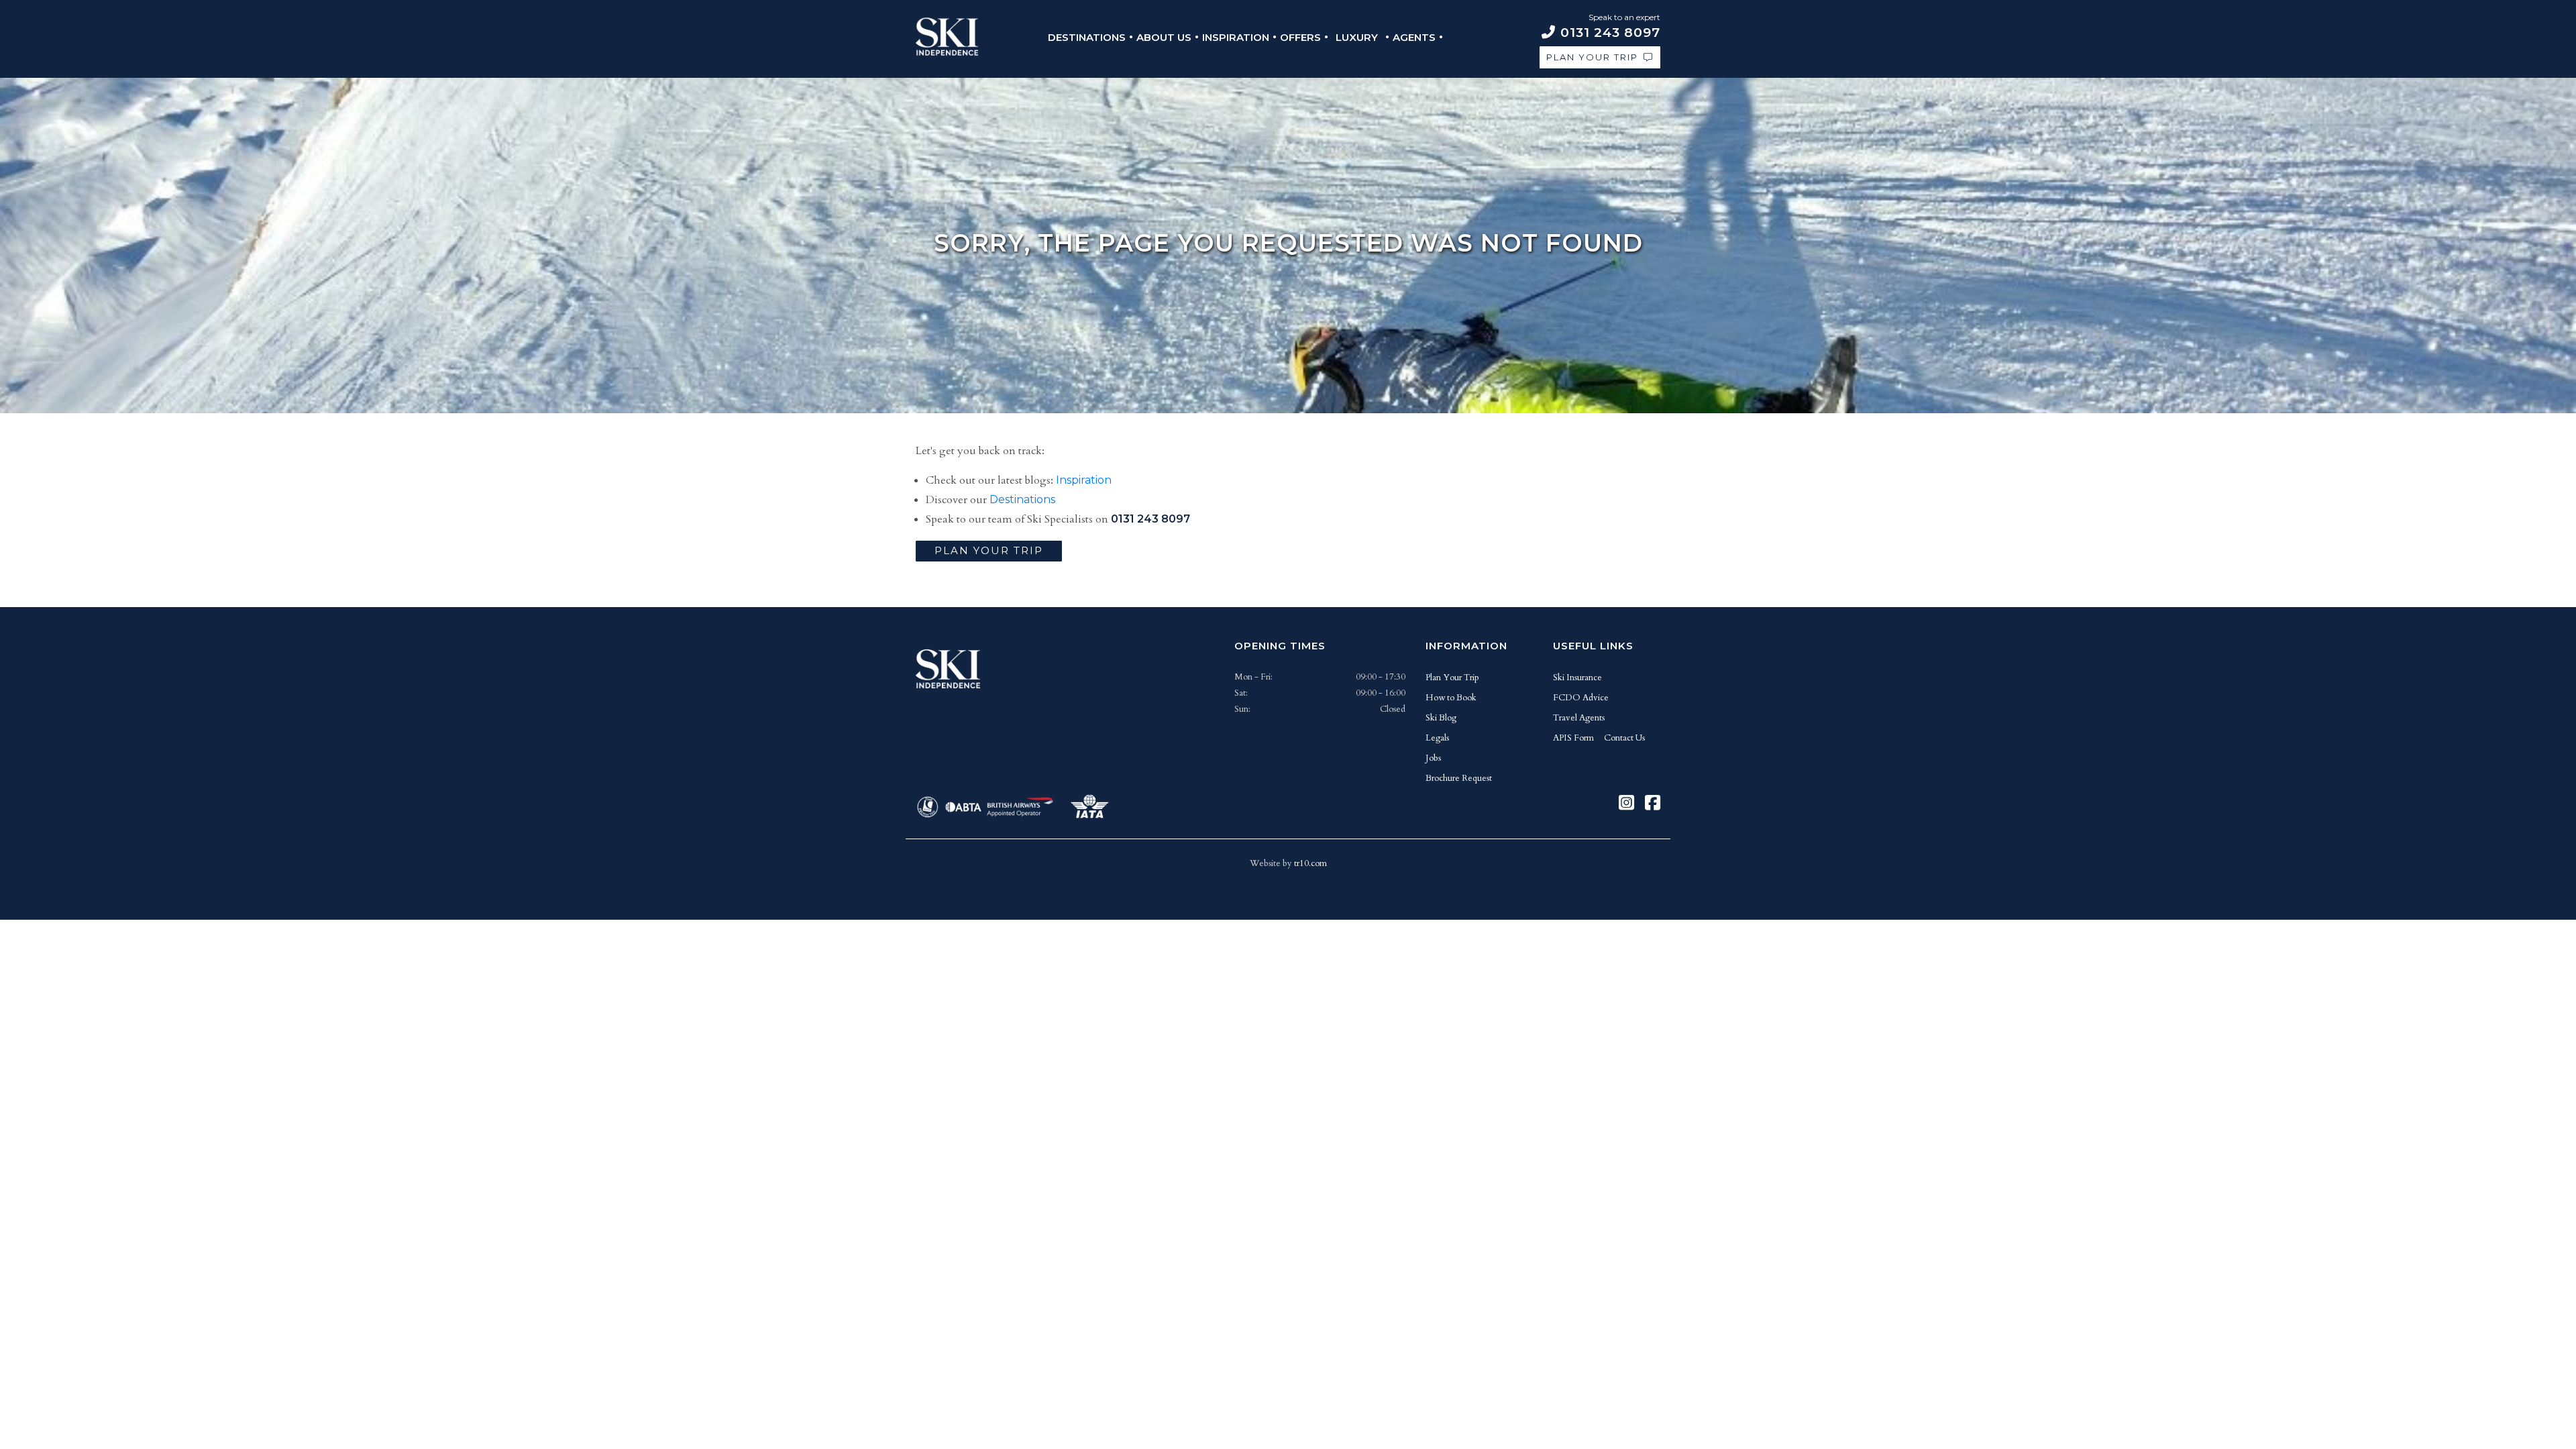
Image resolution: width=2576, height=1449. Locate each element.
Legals (1437, 738)
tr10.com (1310, 863)
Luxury (1357, 37)
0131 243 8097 (1150, 519)
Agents (1414, 37)
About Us (1164, 37)
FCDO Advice (1581, 698)
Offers (1300, 37)
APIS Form (1573, 738)
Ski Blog (1441, 718)
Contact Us (1624, 738)
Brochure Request (1459, 778)
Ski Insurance (1577, 678)
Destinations (1087, 37)
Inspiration (1236, 37)
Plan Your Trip (1592, 57)
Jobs (1433, 758)
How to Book (1451, 698)
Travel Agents (1579, 718)
